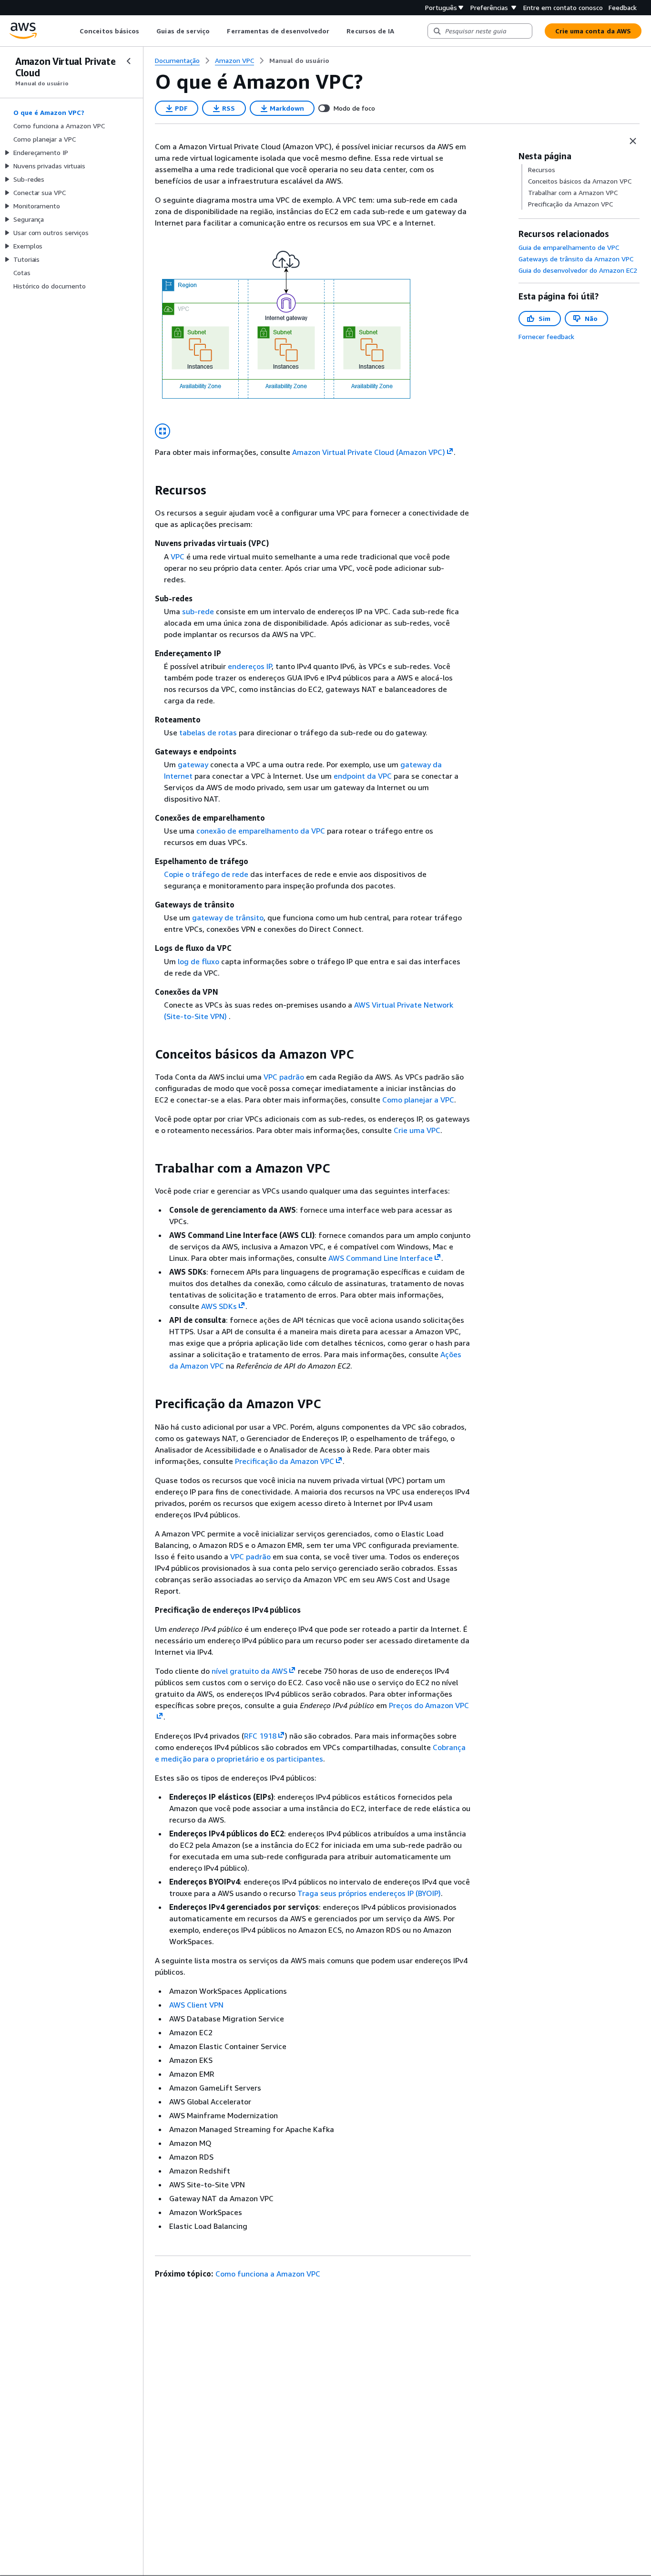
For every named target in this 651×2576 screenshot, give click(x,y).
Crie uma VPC (417, 1130)
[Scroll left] (73, 31)
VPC (178, 556)
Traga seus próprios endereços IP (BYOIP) (369, 1893)
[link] (299, 61)
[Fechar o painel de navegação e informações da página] (633, 141)
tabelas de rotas (208, 732)
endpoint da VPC (363, 776)
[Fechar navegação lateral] (129, 61)
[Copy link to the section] (147, 490)
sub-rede (198, 611)
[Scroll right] (402, 31)
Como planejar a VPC (418, 1100)
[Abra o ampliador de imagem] (163, 431)
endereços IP (250, 666)
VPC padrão (284, 1077)
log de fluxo (198, 961)
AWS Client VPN (196, 2005)
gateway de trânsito (228, 917)
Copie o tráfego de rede (206, 874)
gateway (193, 764)
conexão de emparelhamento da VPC (261, 831)
